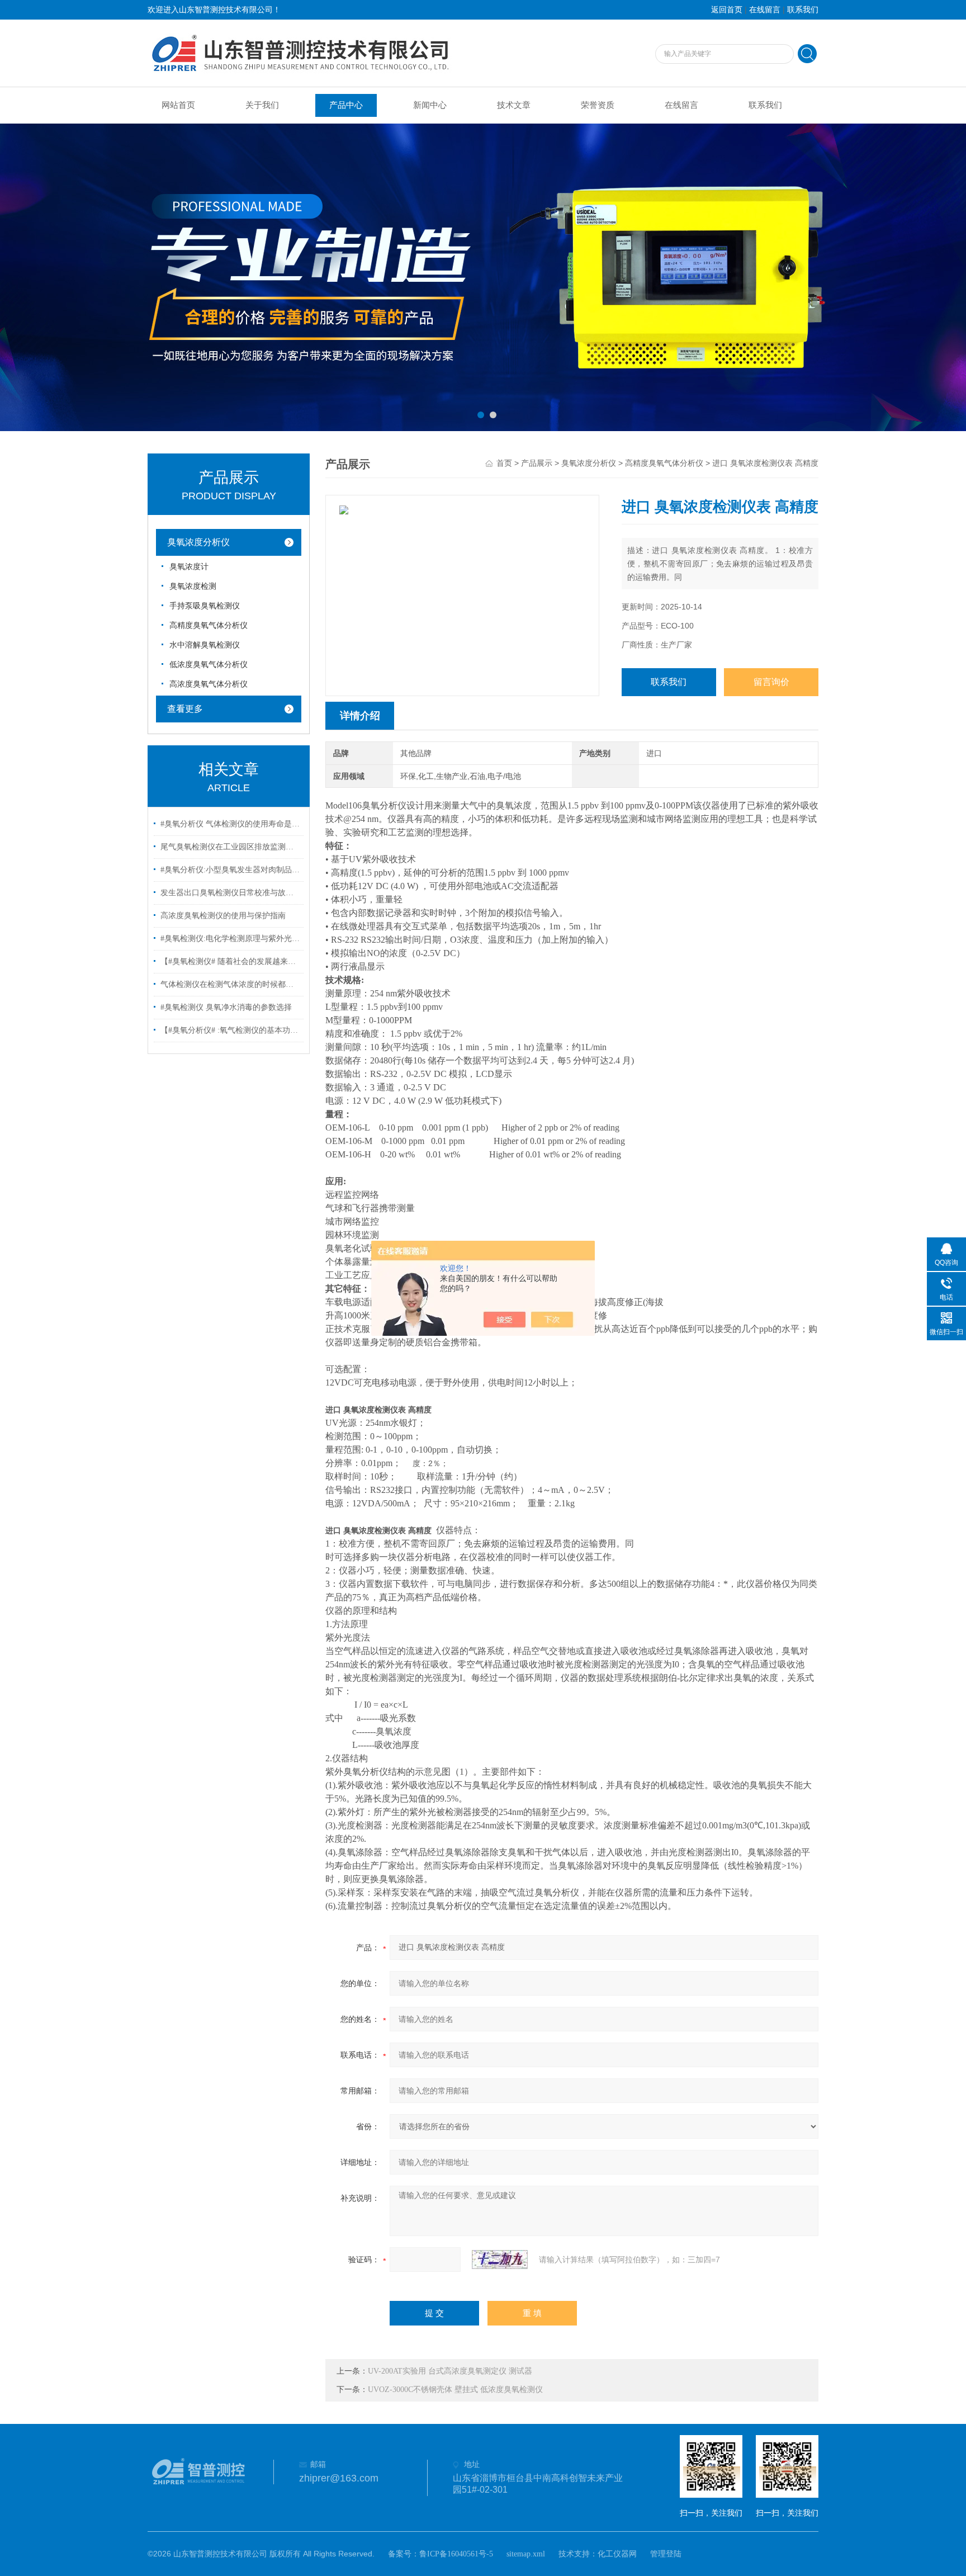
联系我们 (803, 10)
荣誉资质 (598, 105)
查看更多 (185, 709)
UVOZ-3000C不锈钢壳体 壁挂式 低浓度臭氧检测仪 (455, 2390)
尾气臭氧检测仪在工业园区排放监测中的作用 (230, 847)
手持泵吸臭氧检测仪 (205, 606)
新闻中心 (430, 105)
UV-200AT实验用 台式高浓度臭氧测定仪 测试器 (450, 2371)
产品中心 (346, 105)
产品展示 (537, 463)
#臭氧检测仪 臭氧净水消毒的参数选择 (226, 1007)
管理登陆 (666, 2554)
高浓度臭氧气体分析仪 (209, 684)
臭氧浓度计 (189, 567)
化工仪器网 (617, 2554)
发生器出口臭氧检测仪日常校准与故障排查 (230, 893)
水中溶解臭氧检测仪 (205, 645)
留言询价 (771, 682)
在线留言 (765, 10)
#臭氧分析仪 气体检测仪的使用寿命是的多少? (230, 824)
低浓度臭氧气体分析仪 (209, 665)
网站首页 (178, 105)
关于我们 (262, 105)
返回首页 (727, 10)
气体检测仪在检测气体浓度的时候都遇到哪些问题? (230, 984)
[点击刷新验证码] (500, 2260)
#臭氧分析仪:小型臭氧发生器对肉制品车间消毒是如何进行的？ (230, 870)
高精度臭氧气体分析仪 (209, 625)
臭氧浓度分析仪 (198, 542)
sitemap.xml (526, 2554)
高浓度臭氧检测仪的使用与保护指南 (223, 916)
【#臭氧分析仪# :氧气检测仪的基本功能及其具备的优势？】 (230, 1030)
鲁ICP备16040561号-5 (456, 2554)
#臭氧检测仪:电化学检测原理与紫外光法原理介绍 (230, 939)
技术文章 (514, 105)
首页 (504, 463)
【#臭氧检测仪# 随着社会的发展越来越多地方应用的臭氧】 (230, 961)
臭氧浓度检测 (193, 586)
